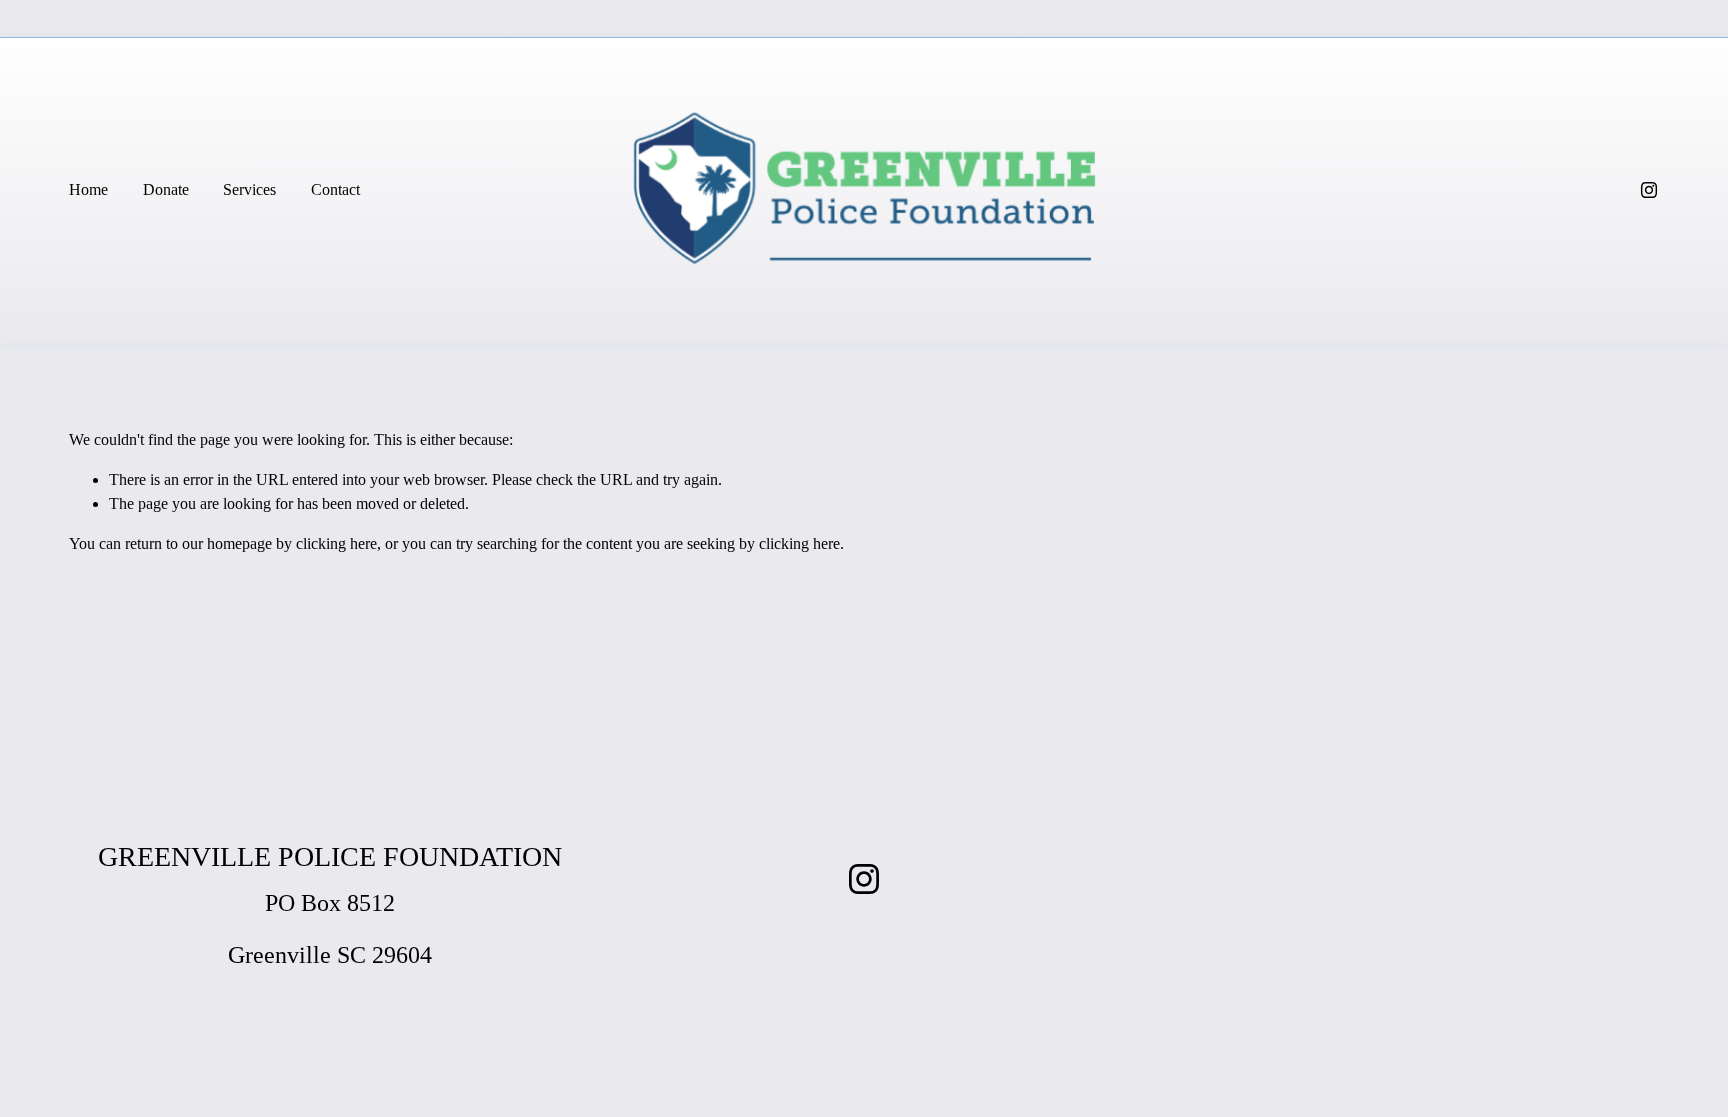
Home (88, 189)
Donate (166, 189)
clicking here (336, 543)
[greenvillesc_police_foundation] (1649, 190)
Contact (335, 189)
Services (249, 189)
